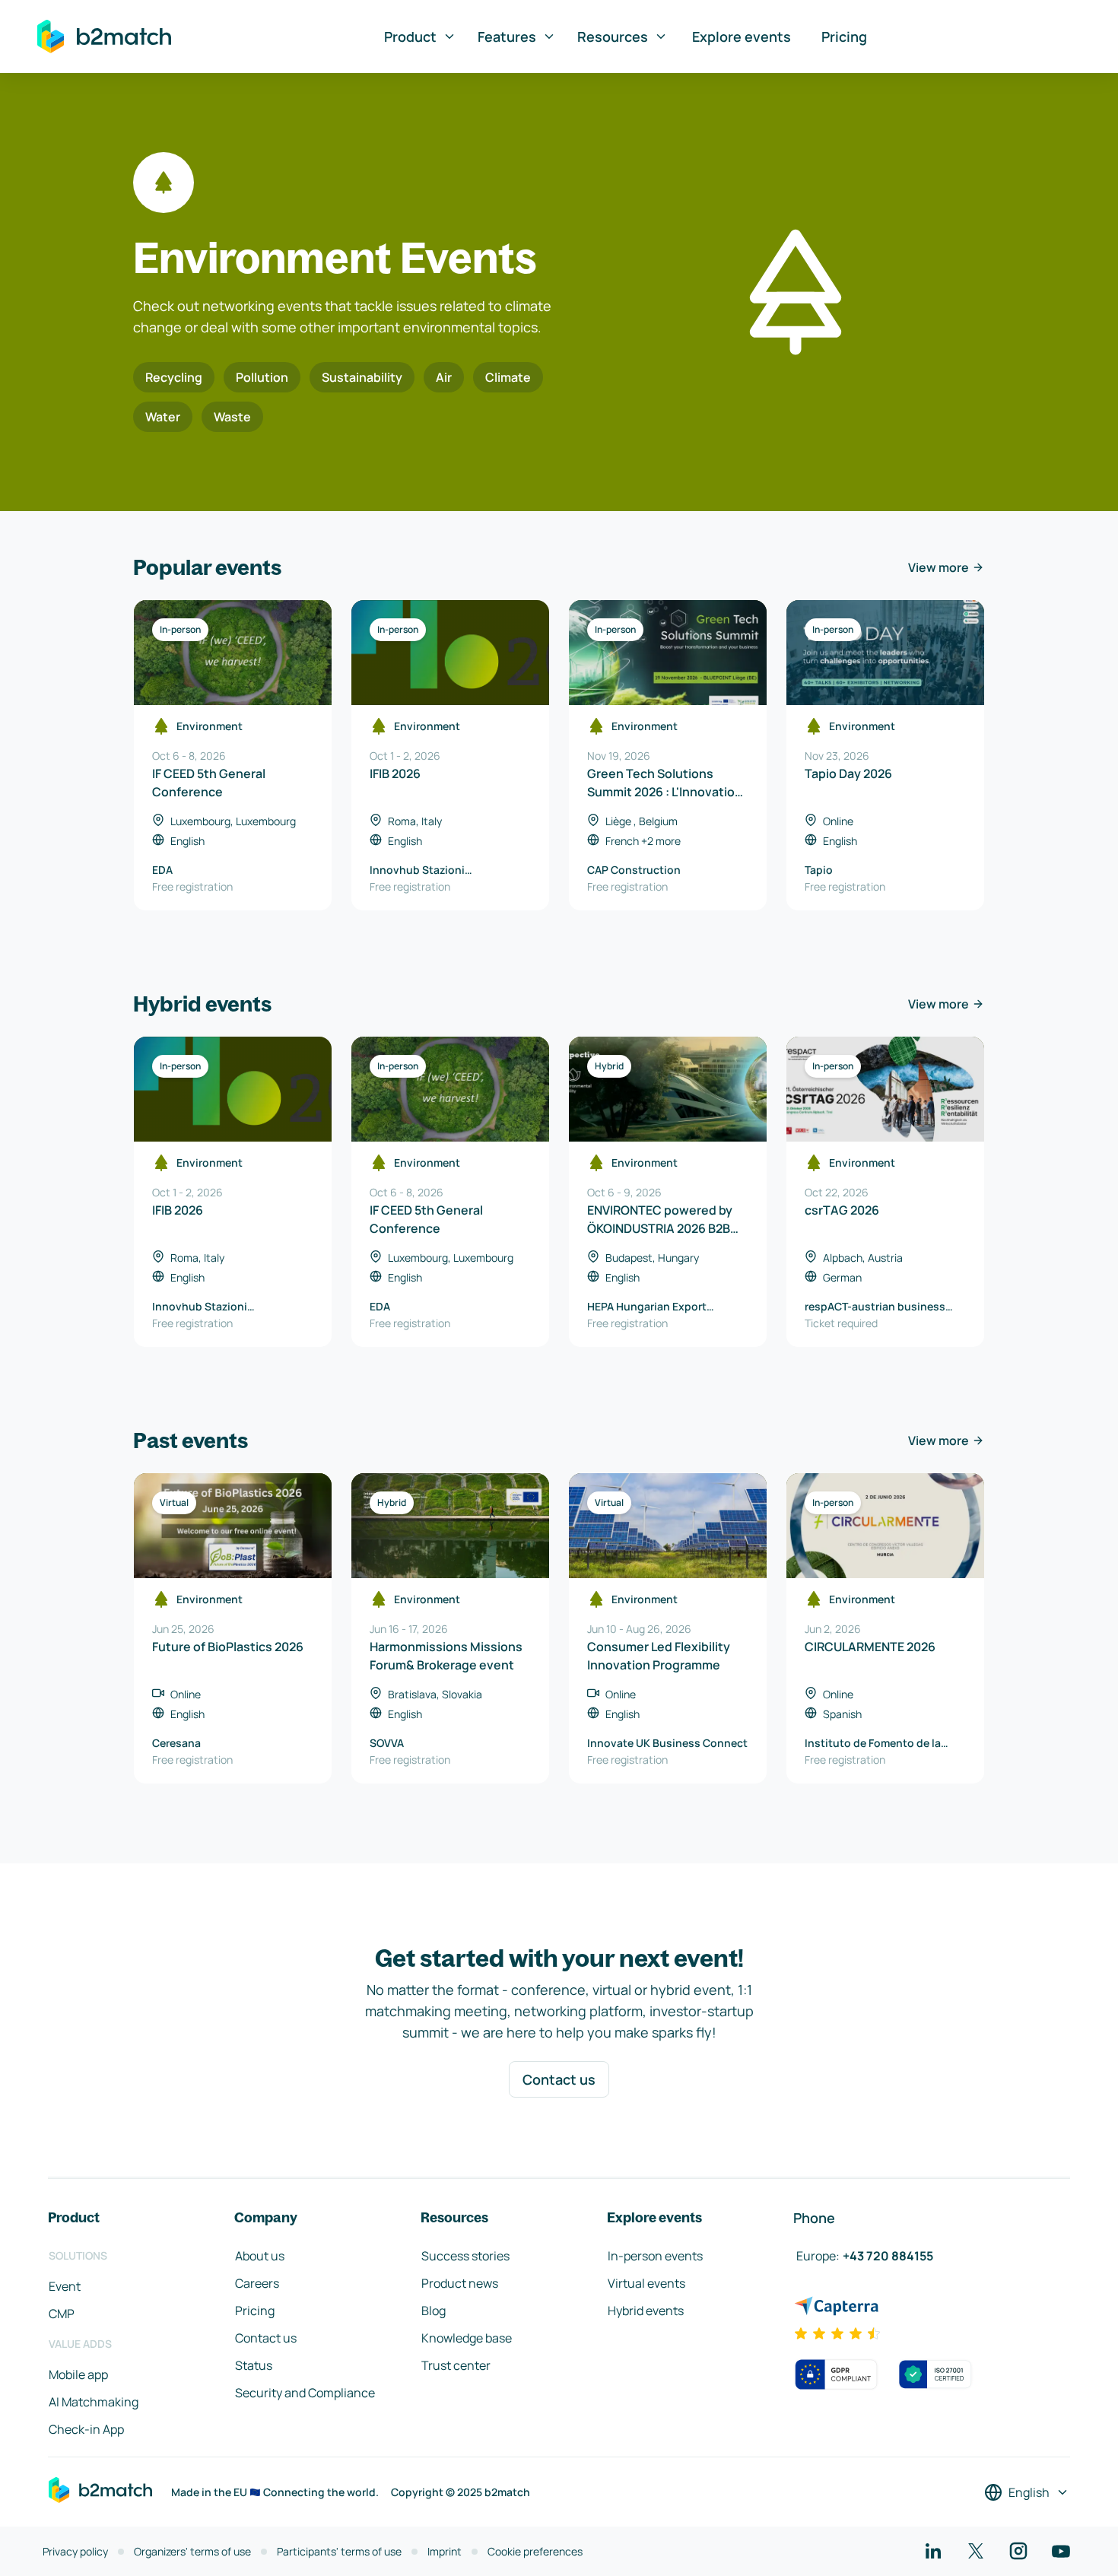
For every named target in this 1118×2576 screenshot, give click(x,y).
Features (507, 37)
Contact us (559, 2079)
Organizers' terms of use (192, 2551)
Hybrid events (646, 2311)
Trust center (456, 2365)
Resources (613, 37)
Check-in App (86, 2429)
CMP (62, 2314)
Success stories (465, 2256)
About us (260, 2256)
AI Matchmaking (94, 2402)
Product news (460, 2283)
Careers (257, 2283)
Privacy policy (75, 2551)
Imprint (445, 2551)
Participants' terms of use (339, 2551)
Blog (434, 2311)
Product (410, 37)
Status (254, 2365)
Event (65, 2286)
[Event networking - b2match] (104, 37)
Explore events (742, 37)
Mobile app (78, 2374)
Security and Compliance (305, 2393)
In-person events (655, 2256)
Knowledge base (467, 2338)
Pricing (844, 37)
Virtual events (646, 2283)
